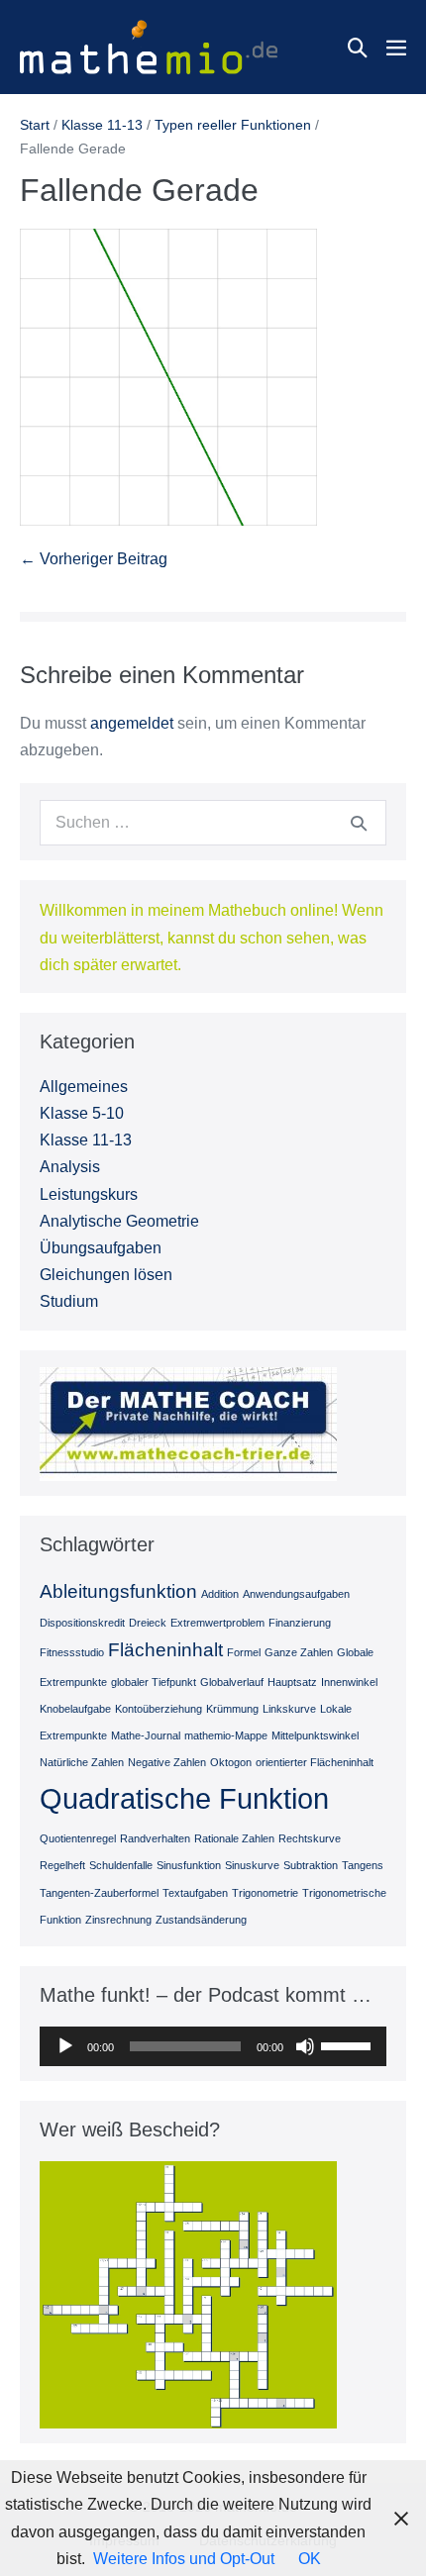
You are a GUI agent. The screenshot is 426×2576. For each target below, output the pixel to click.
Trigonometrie (265, 1893)
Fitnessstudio (72, 1652)
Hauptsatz (292, 1682)
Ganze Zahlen (299, 1652)
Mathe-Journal (146, 1735)
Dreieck (148, 1623)
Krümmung (232, 1709)
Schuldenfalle (121, 1865)
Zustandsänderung (201, 1920)
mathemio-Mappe (226, 1735)
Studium (69, 1301)
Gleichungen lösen (106, 1275)
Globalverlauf (232, 1682)
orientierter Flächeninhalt (315, 1762)
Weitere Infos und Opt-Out (184, 2559)
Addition (220, 1594)
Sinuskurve (252, 1865)
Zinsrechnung (118, 1920)
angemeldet (132, 723)
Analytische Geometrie (119, 1221)
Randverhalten (155, 1838)
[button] (358, 48)
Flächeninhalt (165, 1650)
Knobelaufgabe (75, 1709)
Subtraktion (311, 1865)
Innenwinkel (349, 1682)
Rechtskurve (310, 1838)
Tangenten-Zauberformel (99, 1893)
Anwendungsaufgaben (296, 1594)
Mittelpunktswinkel (315, 1735)
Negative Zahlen (167, 1762)
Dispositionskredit (82, 1623)
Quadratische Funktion (184, 1798)
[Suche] (359, 823)
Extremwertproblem (217, 1623)
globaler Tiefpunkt (154, 1682)
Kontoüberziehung (159, 1709)
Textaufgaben (195, 1893)
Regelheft (62, 1865)
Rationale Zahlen (234, 1838)
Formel (244, 1652)
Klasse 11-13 (86, 1140)
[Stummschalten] (305, 2046)
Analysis (70, 1167)
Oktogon (231, 1762)
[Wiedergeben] (65, 2046)
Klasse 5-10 (82, 1113)
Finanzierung (300, 1623)
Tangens (363, 1865)
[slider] (349, 2044)
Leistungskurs (89, 1194)
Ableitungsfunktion (118, 1591)
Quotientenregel (78, 1838)
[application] (213, 2046)
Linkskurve (289, 1709)
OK (310, 2559)
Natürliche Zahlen (82, 1762)
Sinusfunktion (189, 1865)
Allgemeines (84, 1087)
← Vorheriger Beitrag (94, 559)
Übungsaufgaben (101, 1248)
